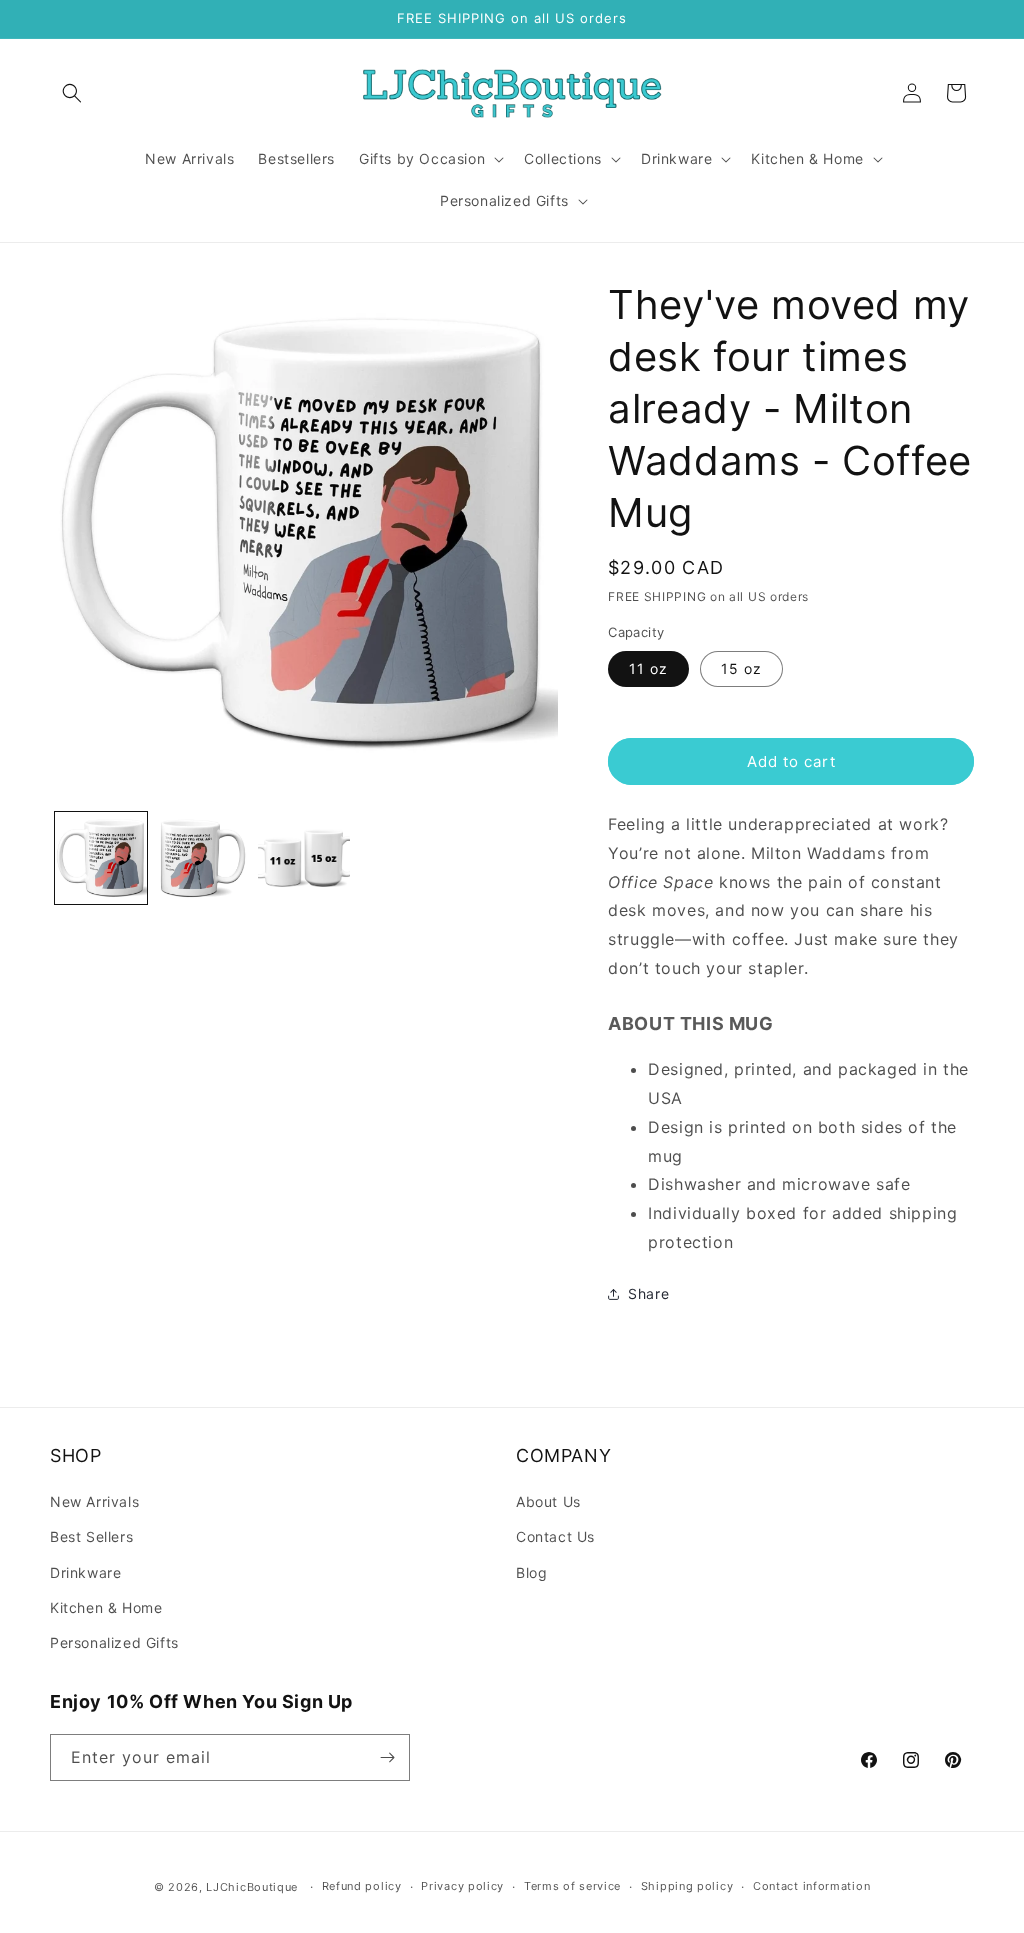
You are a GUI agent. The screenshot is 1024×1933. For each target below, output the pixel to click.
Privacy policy (462, 1886)
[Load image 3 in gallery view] (304, 858)
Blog (531, 1572)
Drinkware (85, 1572)
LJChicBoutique (252, 1887)
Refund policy (362, 1886)
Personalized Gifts (114, 1642)
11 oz (648, 668)
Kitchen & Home (106, 1607)
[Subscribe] (387, 1757)
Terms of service (572, 1886)
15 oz (741, 668)
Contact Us (555, 1536)
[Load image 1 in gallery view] (101, 858)
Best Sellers (91, 1536)
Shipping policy (687, 1886)
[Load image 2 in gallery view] (203, 858)
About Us (548, 1501)
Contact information (811, 1886)
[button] (72, 93)
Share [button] (648, 1293)
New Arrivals (94, 1501)
